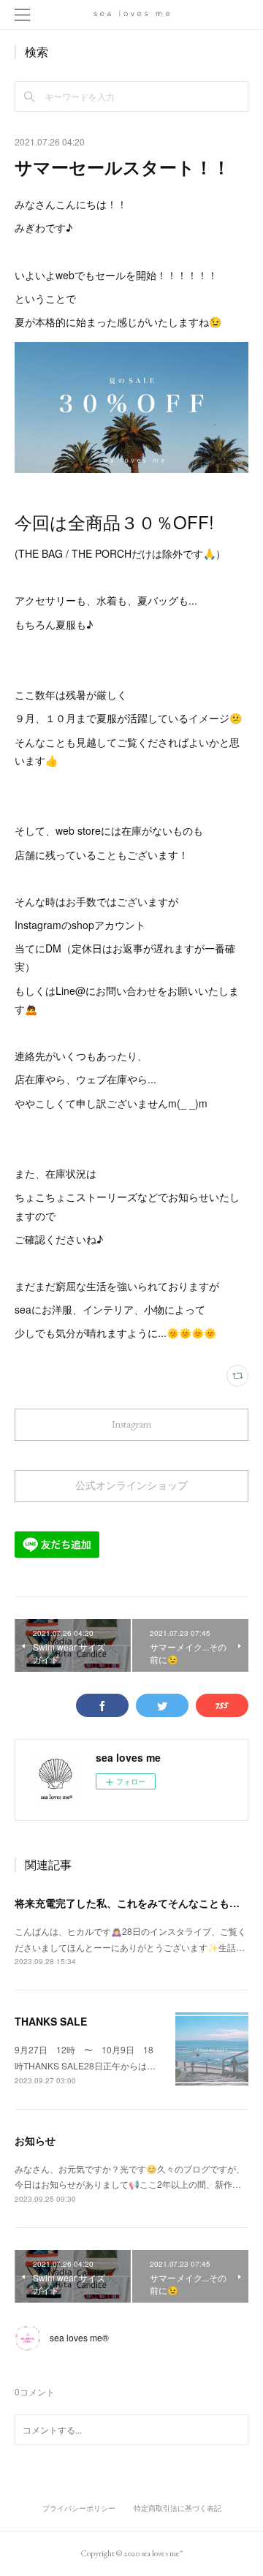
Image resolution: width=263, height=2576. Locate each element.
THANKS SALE (51, 2021)
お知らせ (35, 2140)
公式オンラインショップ (131, 1485)
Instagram (131, 1424)
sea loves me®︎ (79, 2337)
